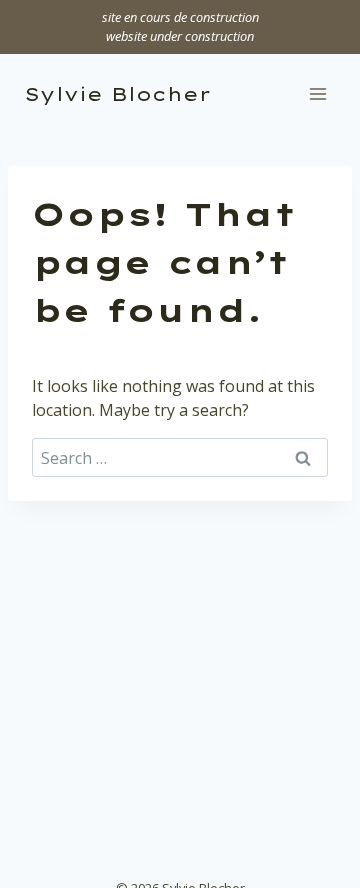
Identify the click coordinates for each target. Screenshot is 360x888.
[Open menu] (317, 94)
